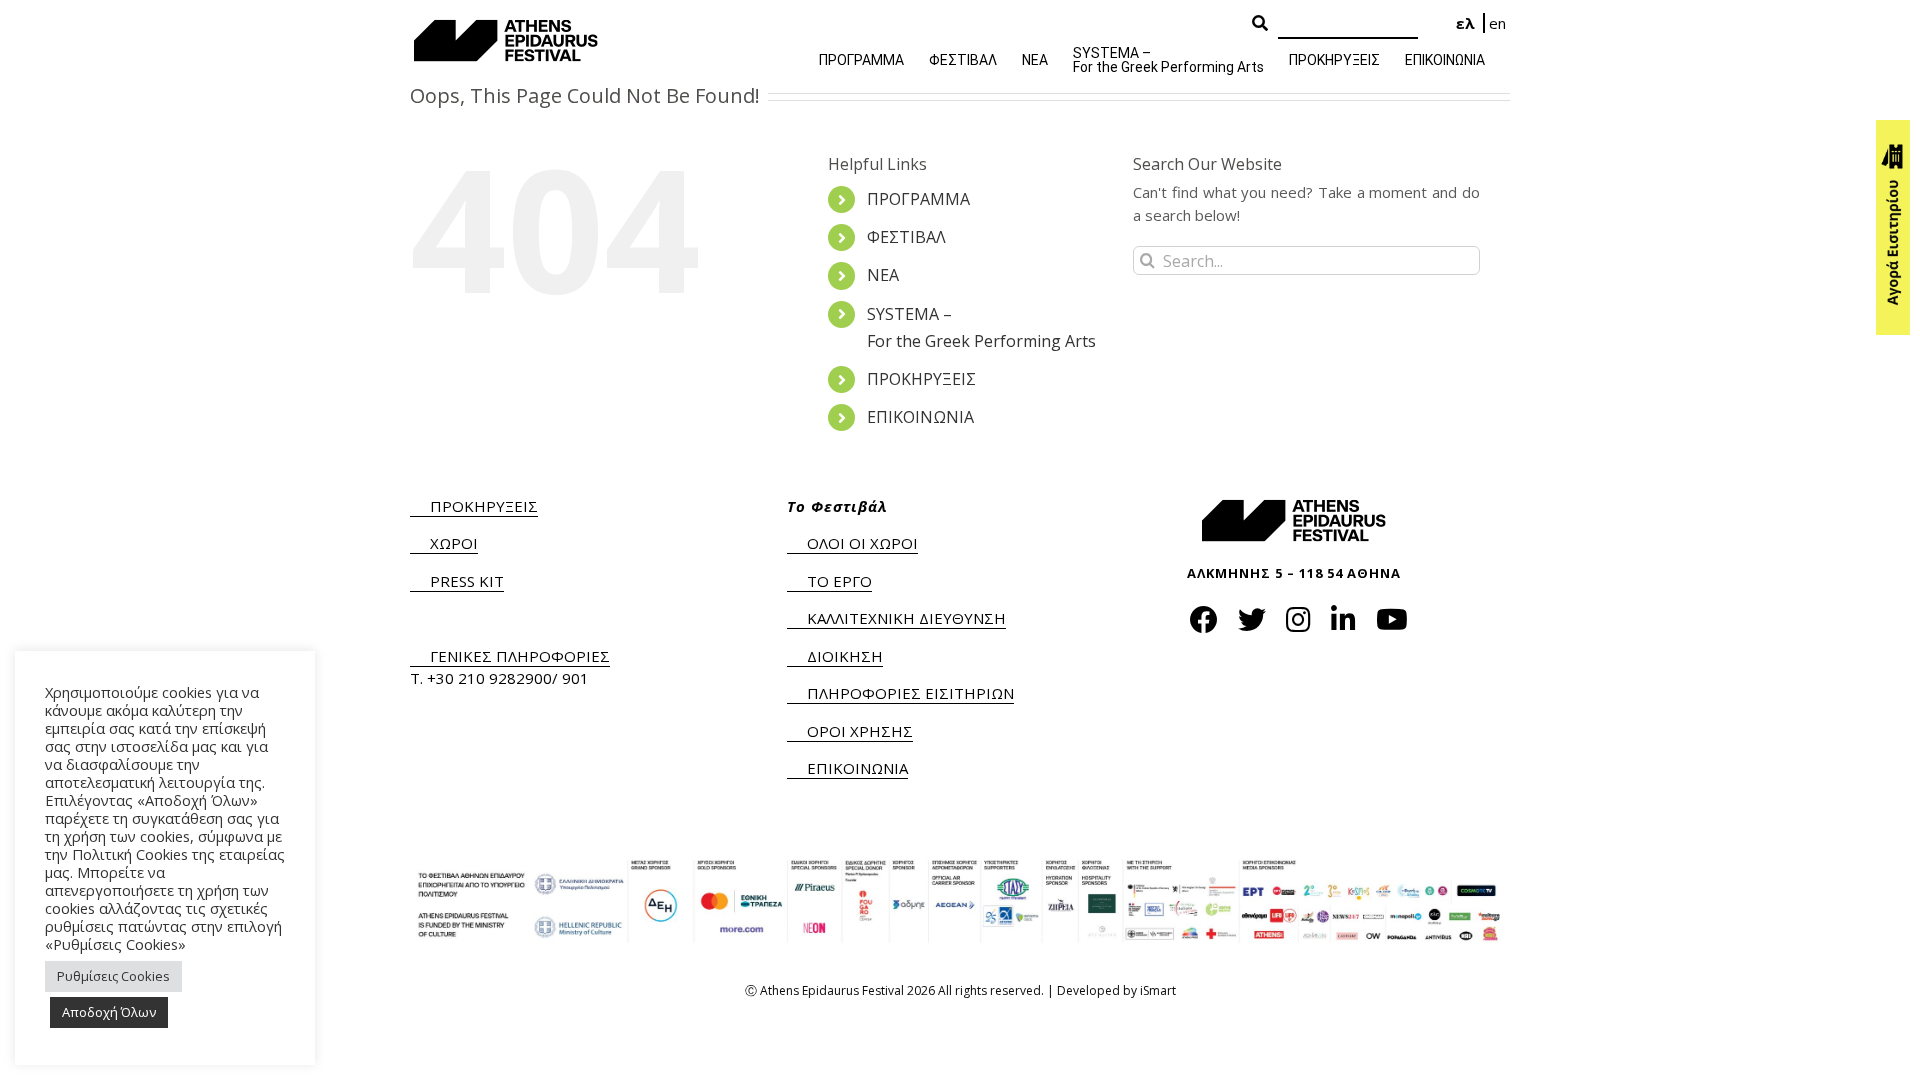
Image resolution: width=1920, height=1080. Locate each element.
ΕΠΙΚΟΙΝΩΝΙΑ (920, 417)
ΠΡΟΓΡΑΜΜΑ (918, 199)
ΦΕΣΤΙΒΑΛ (906, 237)
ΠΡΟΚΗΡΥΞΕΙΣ (921, 379)
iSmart (1158, 990)
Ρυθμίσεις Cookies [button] (113, 976)
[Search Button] (1260, 24)
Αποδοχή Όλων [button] (109, 1012)
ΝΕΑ (883, 275)
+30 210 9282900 (489, 678)
